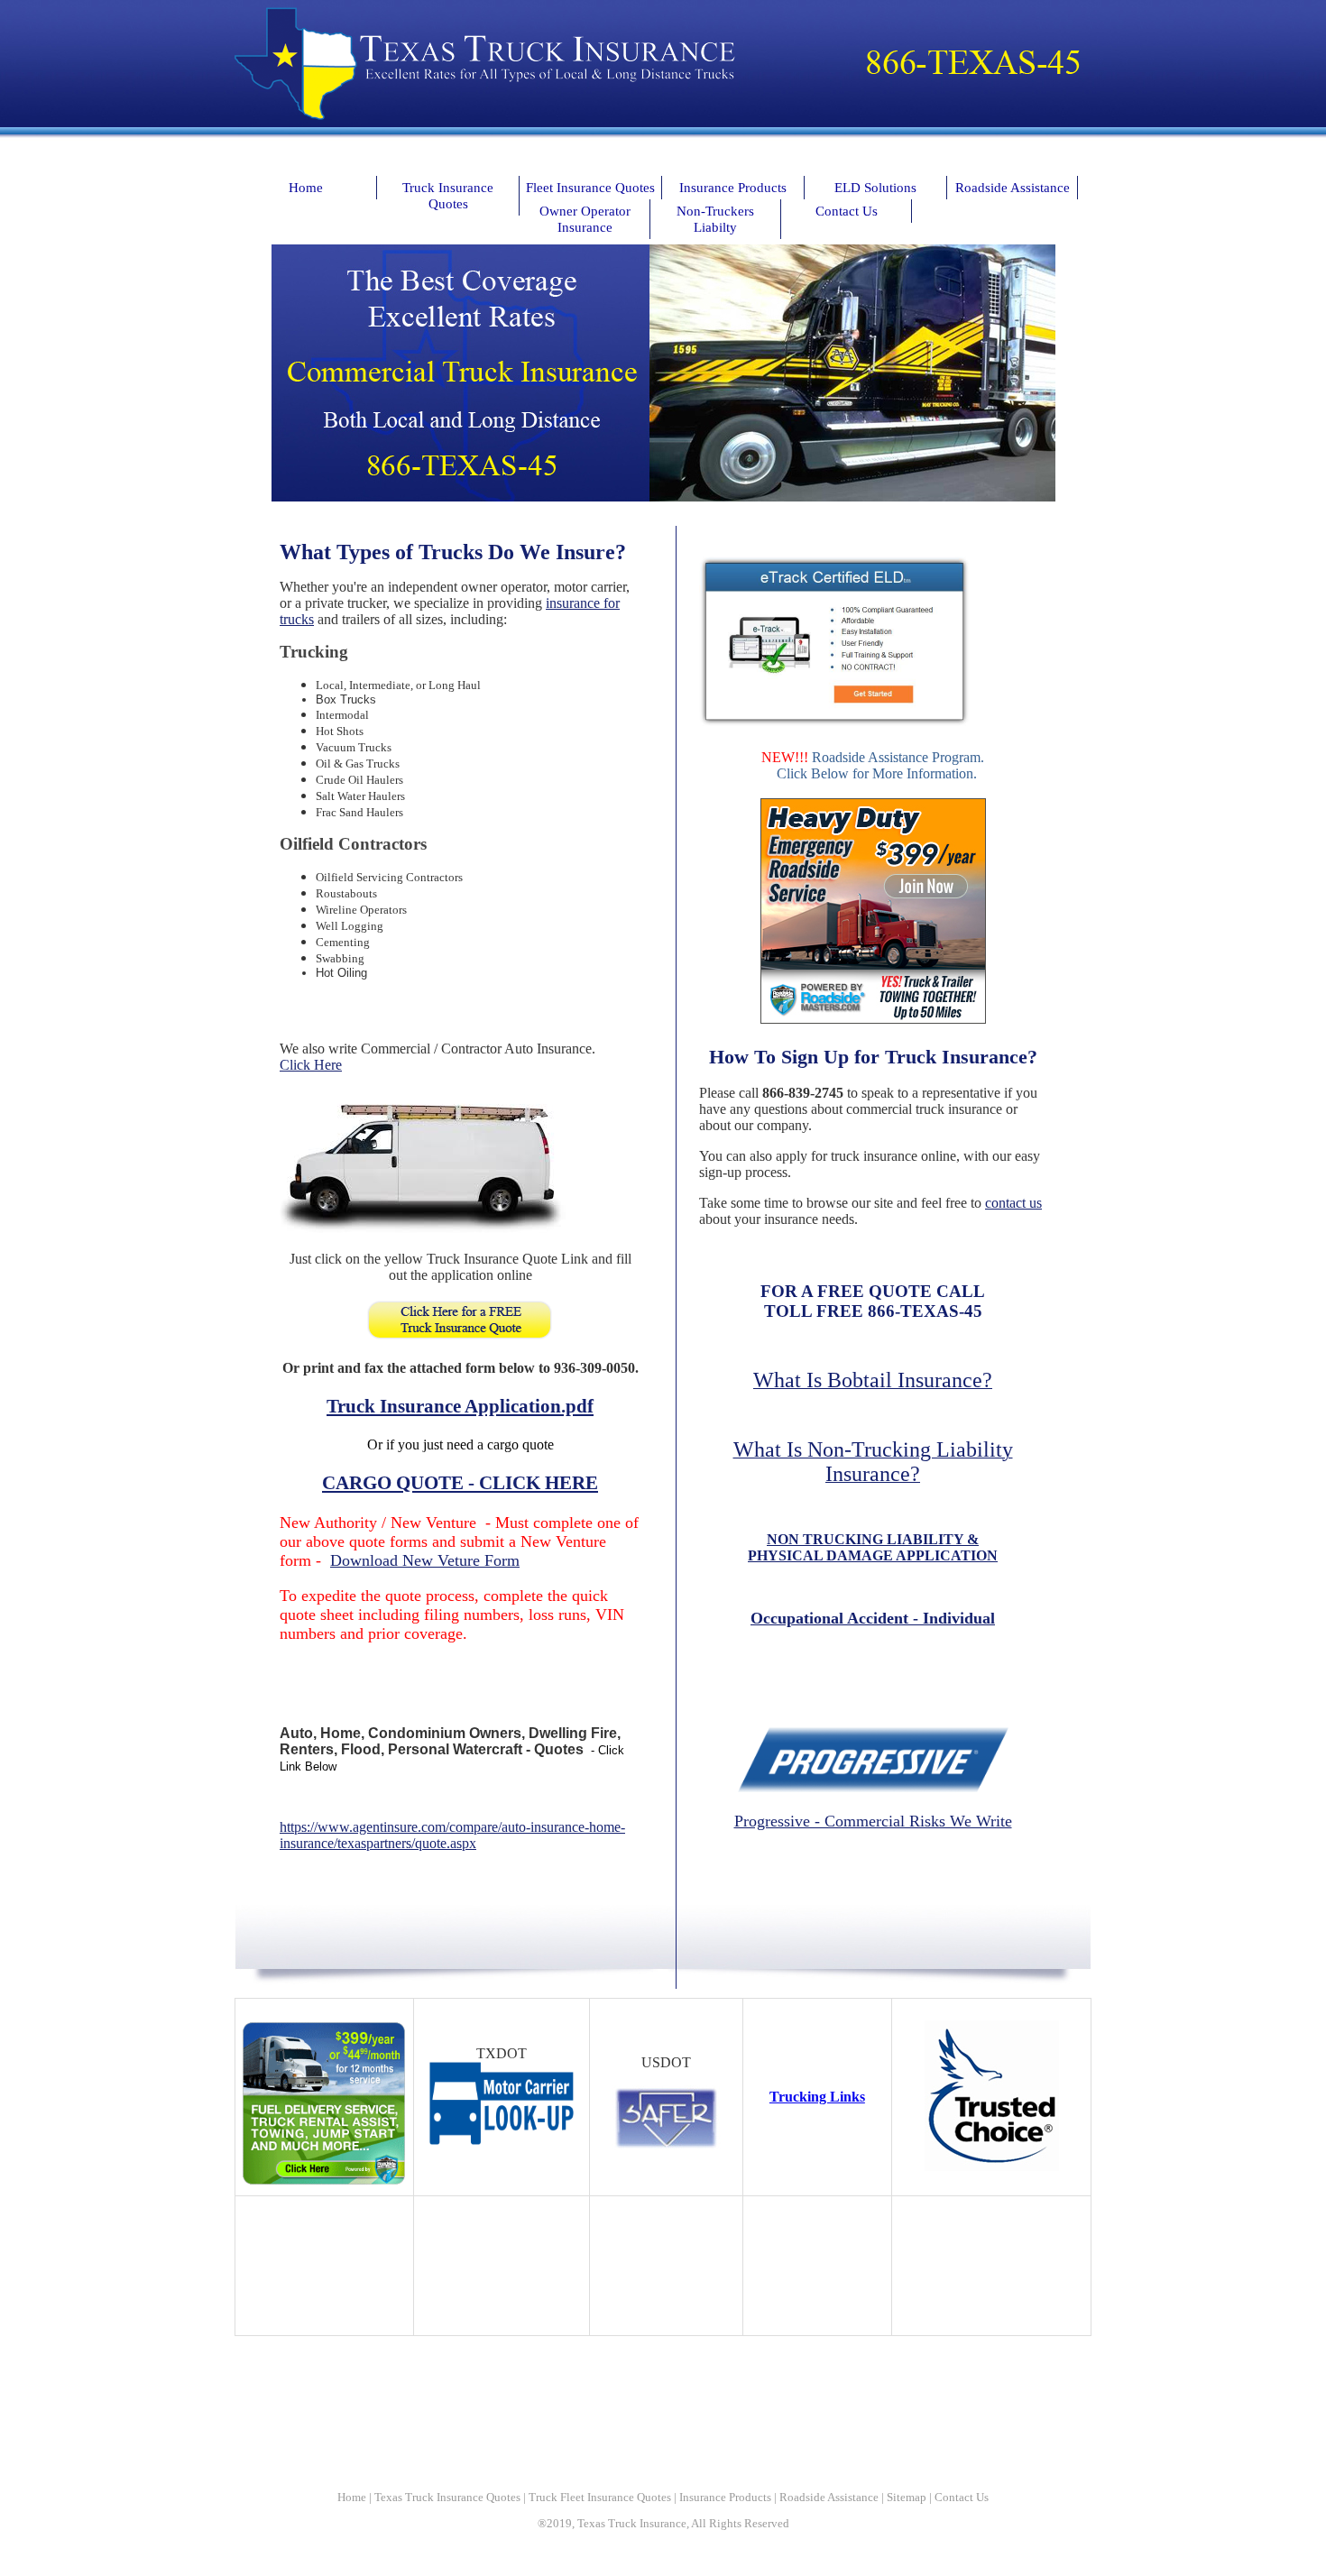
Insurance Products (733, 187)
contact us (1013, 1203)
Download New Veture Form (425, 1560)
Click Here (311, 1065)
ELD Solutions (875, 187)
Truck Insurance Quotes (448, 195)
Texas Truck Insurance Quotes (447, 2497)
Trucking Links (817, 2097)
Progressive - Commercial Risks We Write (873, 1821)
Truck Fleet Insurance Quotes (600, 2497)
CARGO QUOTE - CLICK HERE (460, 1483)
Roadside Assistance (1013, 187)
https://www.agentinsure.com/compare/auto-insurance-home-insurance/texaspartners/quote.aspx (452, 1835)
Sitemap (907, 2497)
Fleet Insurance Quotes (590, 187)
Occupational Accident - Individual (873, 1618)
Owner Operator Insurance (585, 219)
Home (306, 187)
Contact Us (847, 211)
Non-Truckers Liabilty (715, 219)
